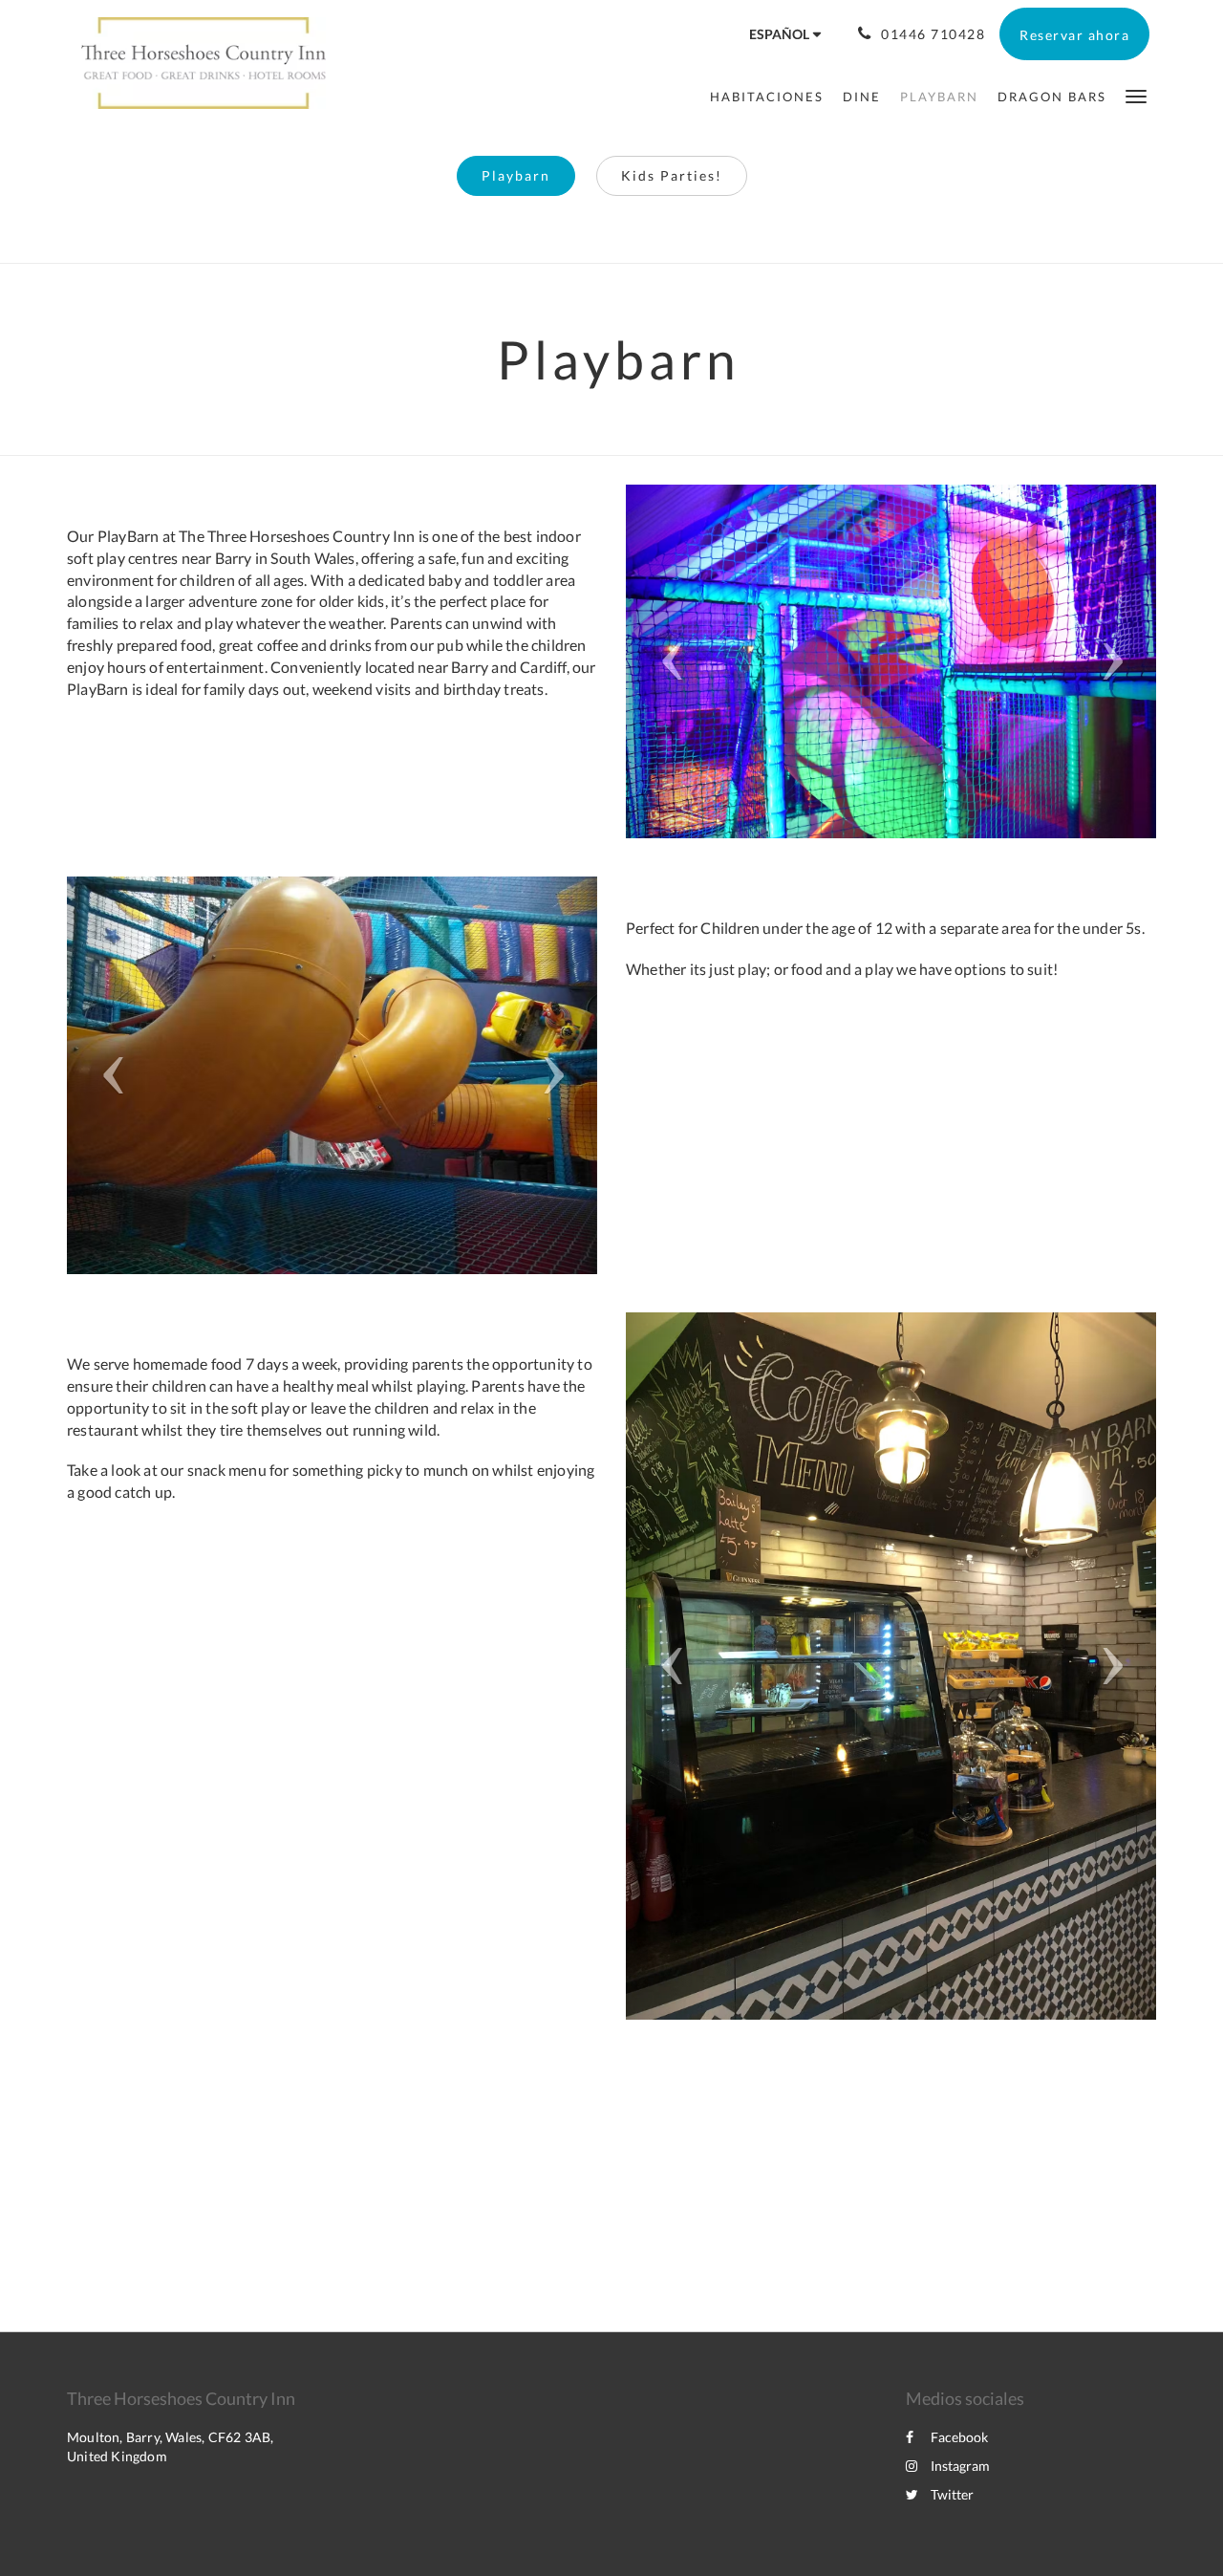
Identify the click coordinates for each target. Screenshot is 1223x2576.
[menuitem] (767, 97)
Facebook (959, 2437)
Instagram (960, 2466)
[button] (1136, 95)
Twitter (952, 2494)
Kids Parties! (672, 175)
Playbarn (516, 175)
